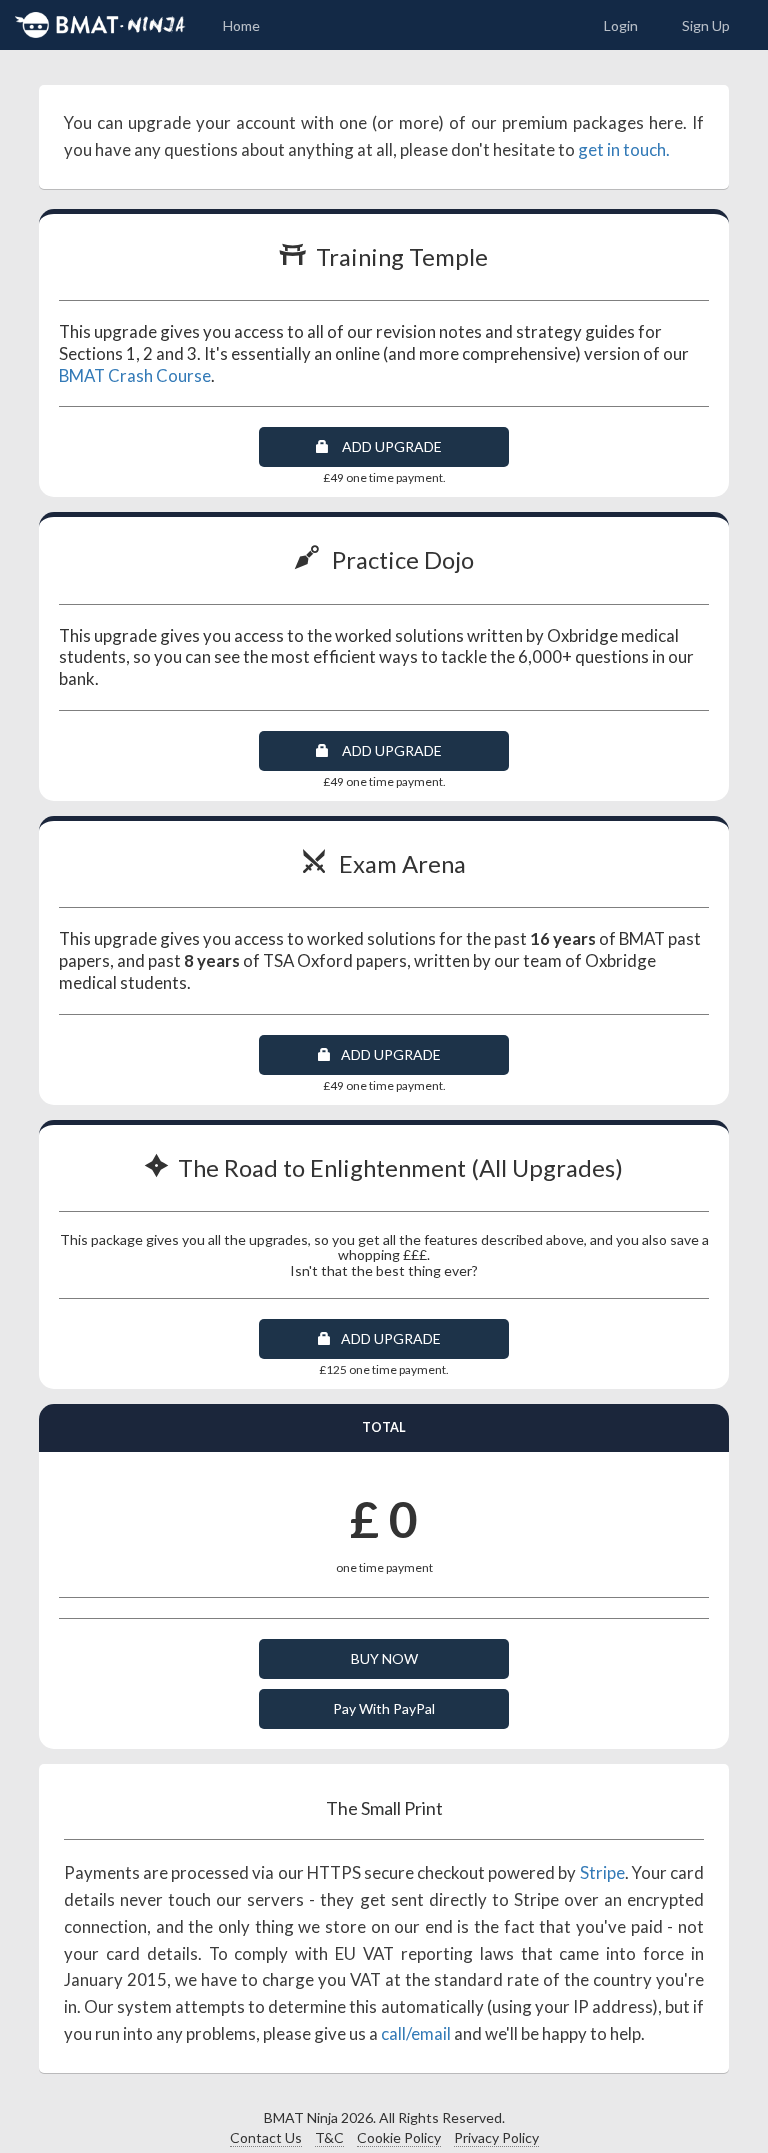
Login (621, 25)
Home (241, 25)
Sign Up (706, 25)
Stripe (602, 1872)
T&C (329, 2137)
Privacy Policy (496, 2137)
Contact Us (266, 2137)
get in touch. (624, 149)
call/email (416, 2033)
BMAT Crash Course (135, 375)
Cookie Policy (399, 2137)
